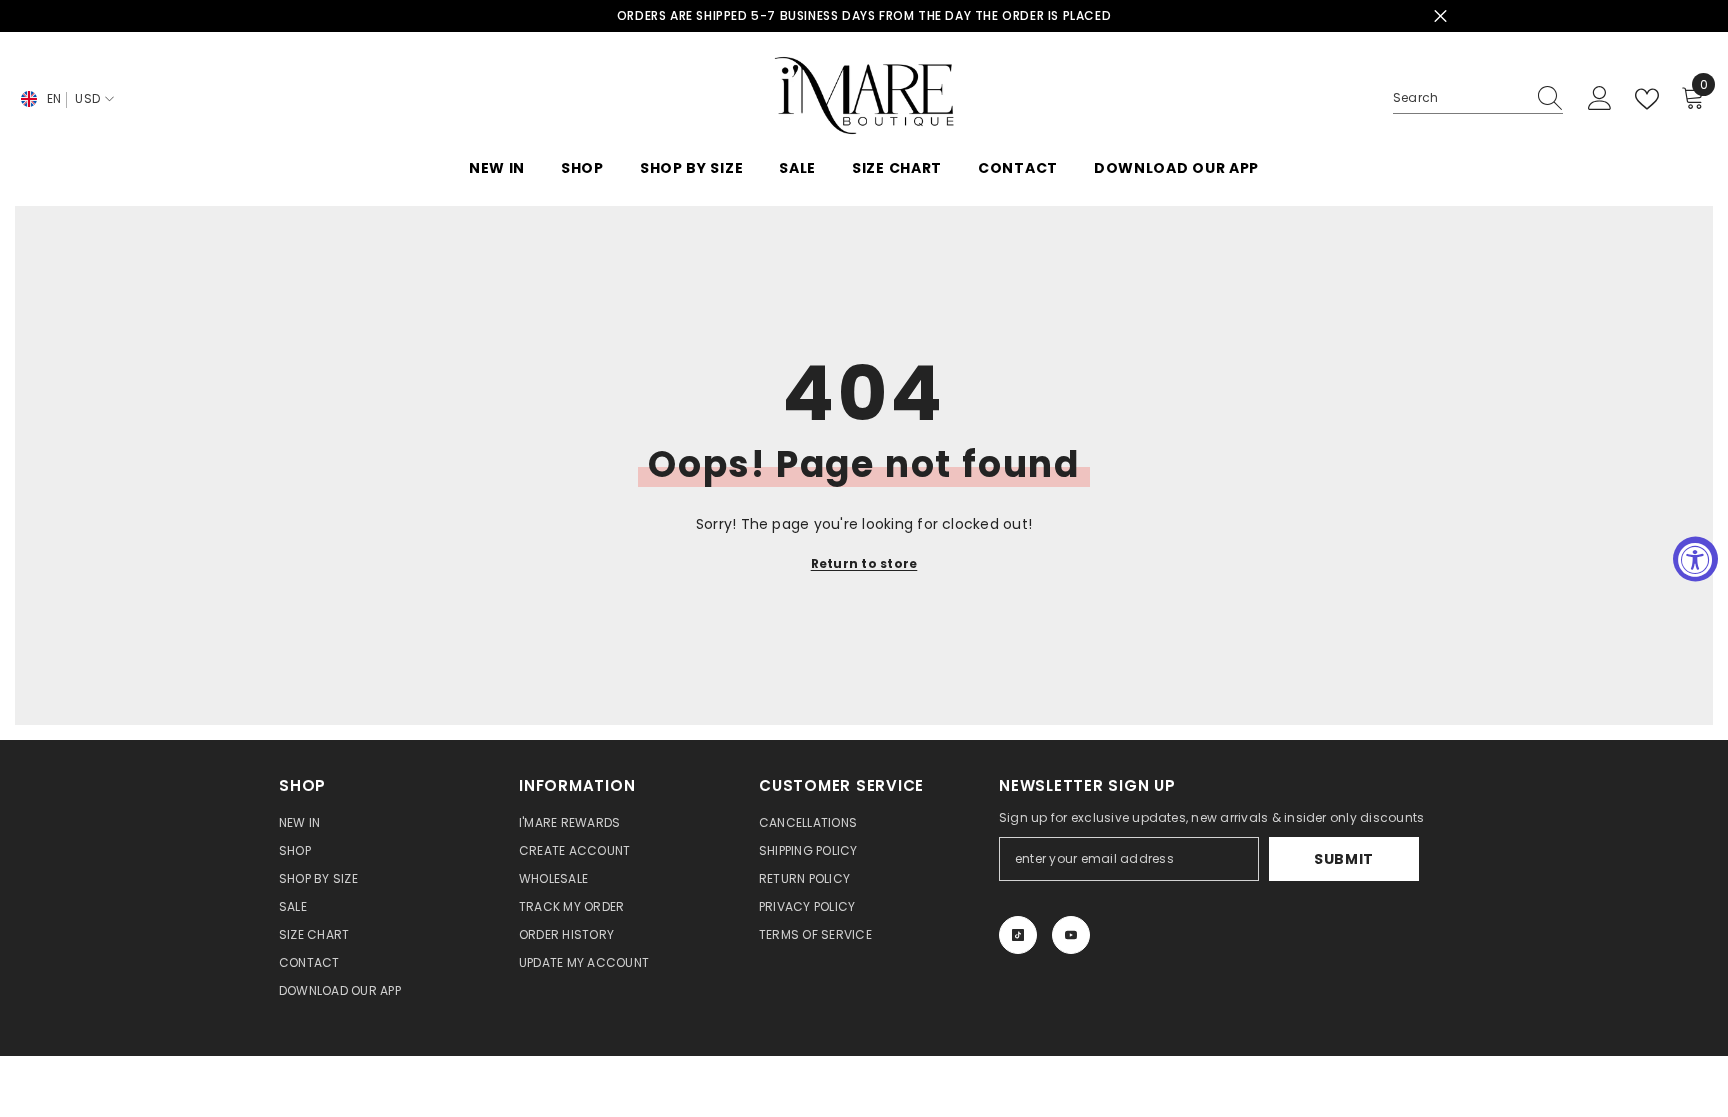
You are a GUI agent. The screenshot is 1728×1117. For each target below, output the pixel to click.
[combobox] (1459, 98)
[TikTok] (1018, 935)
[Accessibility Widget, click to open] (1695, 558)
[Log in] (1600, 99)
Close (1440, 16)
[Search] (1478, 98)
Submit (1344, 859)
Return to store (864, 563)
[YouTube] (1071, 935)
